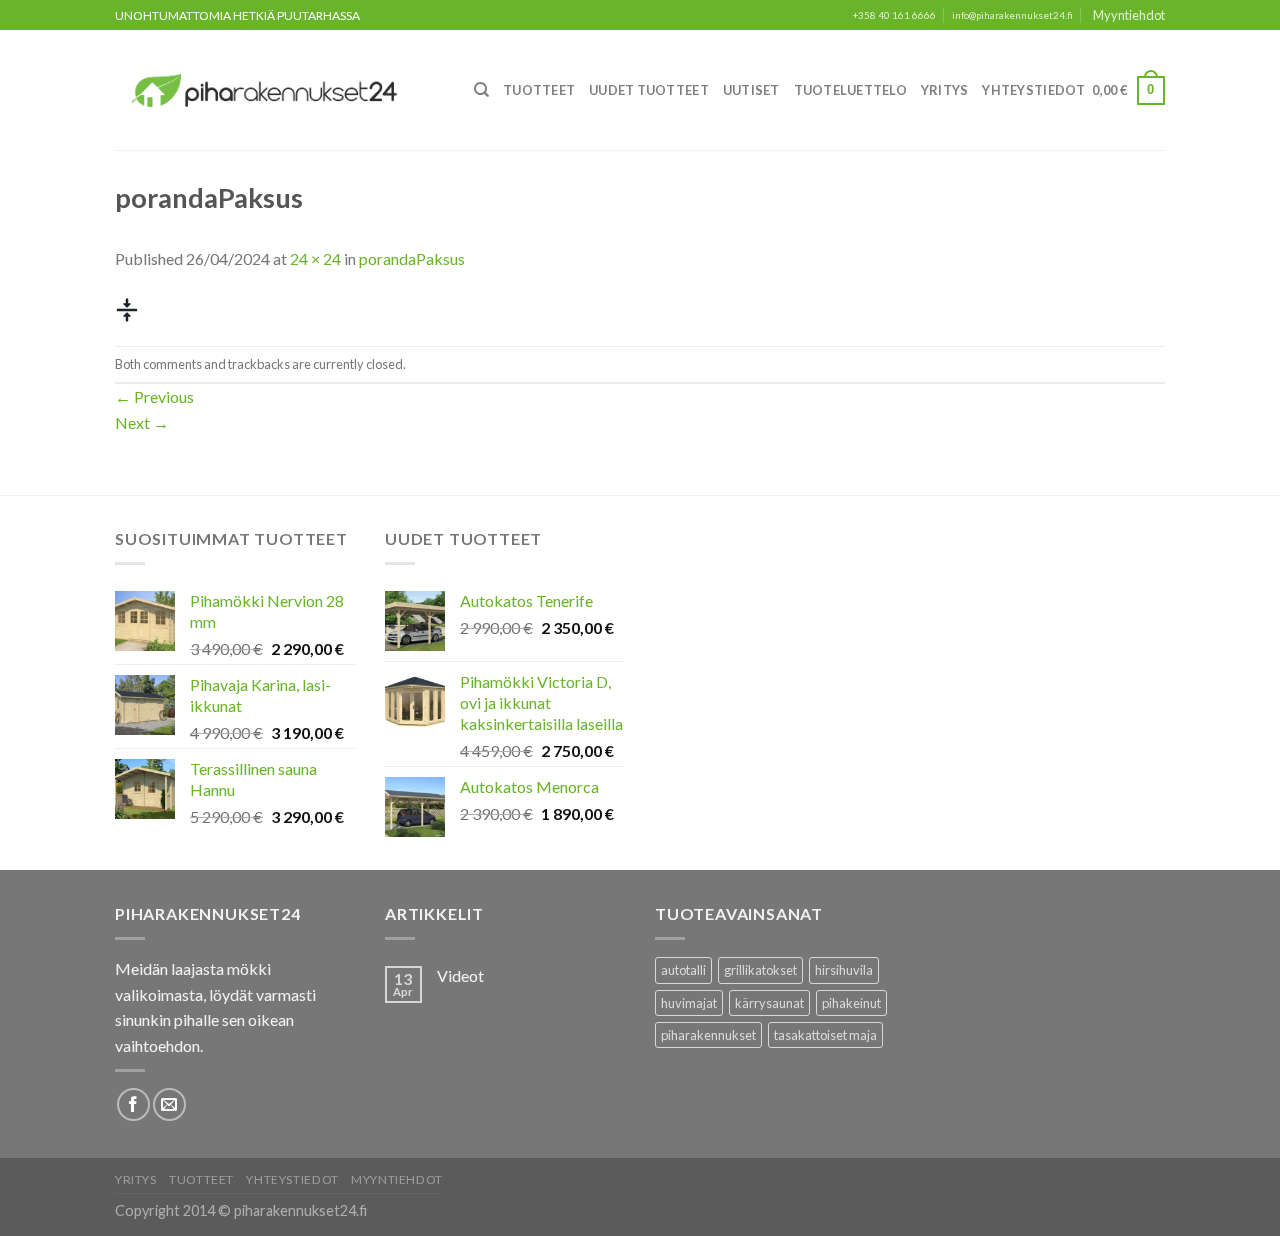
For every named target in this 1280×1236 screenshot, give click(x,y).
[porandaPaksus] (127, 307)
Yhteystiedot (1033, 90)
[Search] (481, 90)
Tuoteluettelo (850, 90)
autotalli (683, 970)
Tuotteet (539, 90)
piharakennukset (708, 1035)
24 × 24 (315, 258)
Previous (154, 396)
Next (142, 422)
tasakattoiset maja (825, 1035)
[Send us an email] (169, 1104)
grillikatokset (760, 970)
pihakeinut (851, 1003)
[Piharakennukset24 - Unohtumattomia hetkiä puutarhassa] (276, 90)
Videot (460, 975)
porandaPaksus (412, 258)
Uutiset (751, 90)
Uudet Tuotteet (649, 90)
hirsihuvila (844, 970)
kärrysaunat (769, 1003)
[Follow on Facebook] (133, 1104)
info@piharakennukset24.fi (1012, 15)
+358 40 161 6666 (894, 15)
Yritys (945, 90)
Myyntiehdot (1129, 15)
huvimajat (689, 1003)
